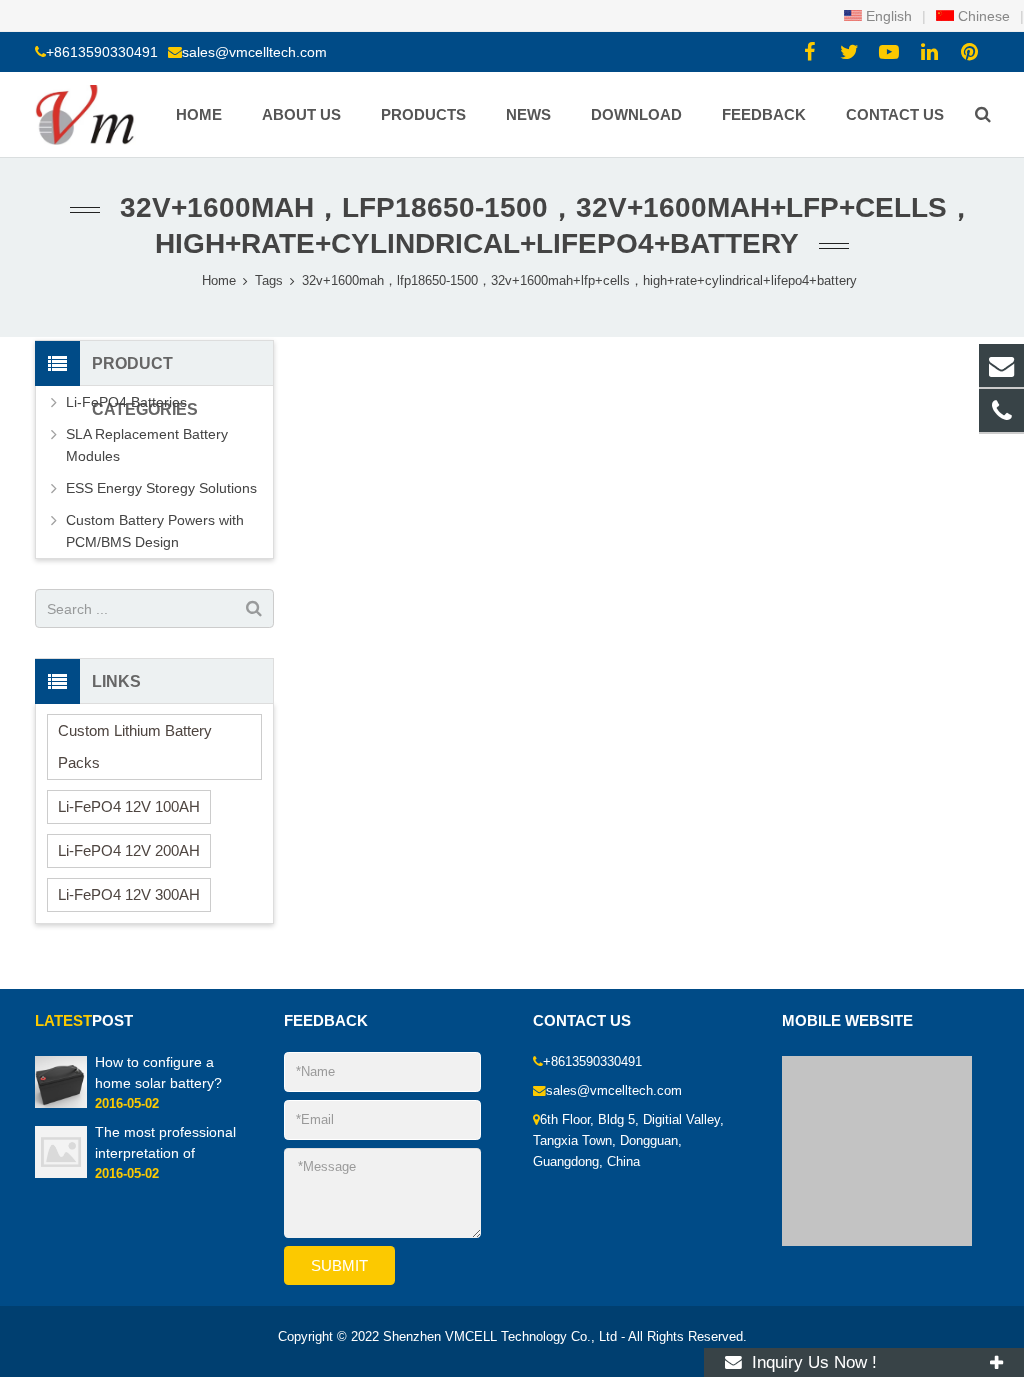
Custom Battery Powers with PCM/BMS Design (155, 531)
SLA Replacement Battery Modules (147, 445)
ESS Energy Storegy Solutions (161, 488)
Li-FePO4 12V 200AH (129, 850)
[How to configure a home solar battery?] (61, 1104)
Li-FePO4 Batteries (126, 402)
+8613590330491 (102, 52)
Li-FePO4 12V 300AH (129, 894)
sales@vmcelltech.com (254, 52)
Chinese (982, 16)
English (887, 16)
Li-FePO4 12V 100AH (129, 806)
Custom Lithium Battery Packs (135, 746)
